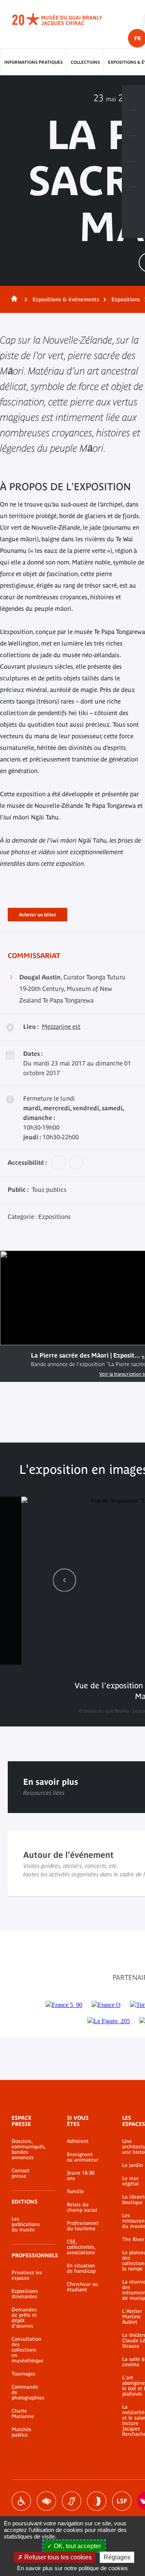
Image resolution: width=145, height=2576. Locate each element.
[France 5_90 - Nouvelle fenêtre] (64, 2005)
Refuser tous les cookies (57, 2557)
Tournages (24, 2374)
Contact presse (20, 2173)
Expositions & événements (66, 299)
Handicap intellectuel (97, 2501)
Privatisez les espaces (27, 2275)
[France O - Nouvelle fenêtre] (106, 2005)
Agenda (133, 149)
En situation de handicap (81, 2268)
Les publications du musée (26, 2224)
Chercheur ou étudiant (83, 2287)
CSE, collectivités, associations (81, 2247)
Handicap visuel (46, 2501)
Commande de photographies (28, 2392)
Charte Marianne (23, 2414)
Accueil (13, 299)
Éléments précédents (65, 1580)
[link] (65, 1580)
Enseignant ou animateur (83, 2157)
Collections (85, 62)
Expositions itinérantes (25, 2294)
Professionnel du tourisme (83, 2226)
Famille (75, 2192)
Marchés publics (21, 2432)
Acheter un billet (38, 913)
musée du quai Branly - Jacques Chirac (66, 19)
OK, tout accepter (77, 2546)
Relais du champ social (82, 2207)
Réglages (117, 2557)
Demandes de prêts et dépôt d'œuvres (24, 2318)
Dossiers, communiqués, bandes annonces (28, 2149)
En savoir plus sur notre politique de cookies (72, 2568)
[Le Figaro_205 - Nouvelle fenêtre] (109, 2021)
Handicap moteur (21, 2501)
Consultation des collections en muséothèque (27, 2350)
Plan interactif (133, 200)
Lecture (15, 1359)
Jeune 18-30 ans (81, 2176)
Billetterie (133, 98)
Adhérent (78, 2141)
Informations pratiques (33, 62)
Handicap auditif (72, 2501)
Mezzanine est (61, 1026)
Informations (133, 123)
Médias (133, 174)
